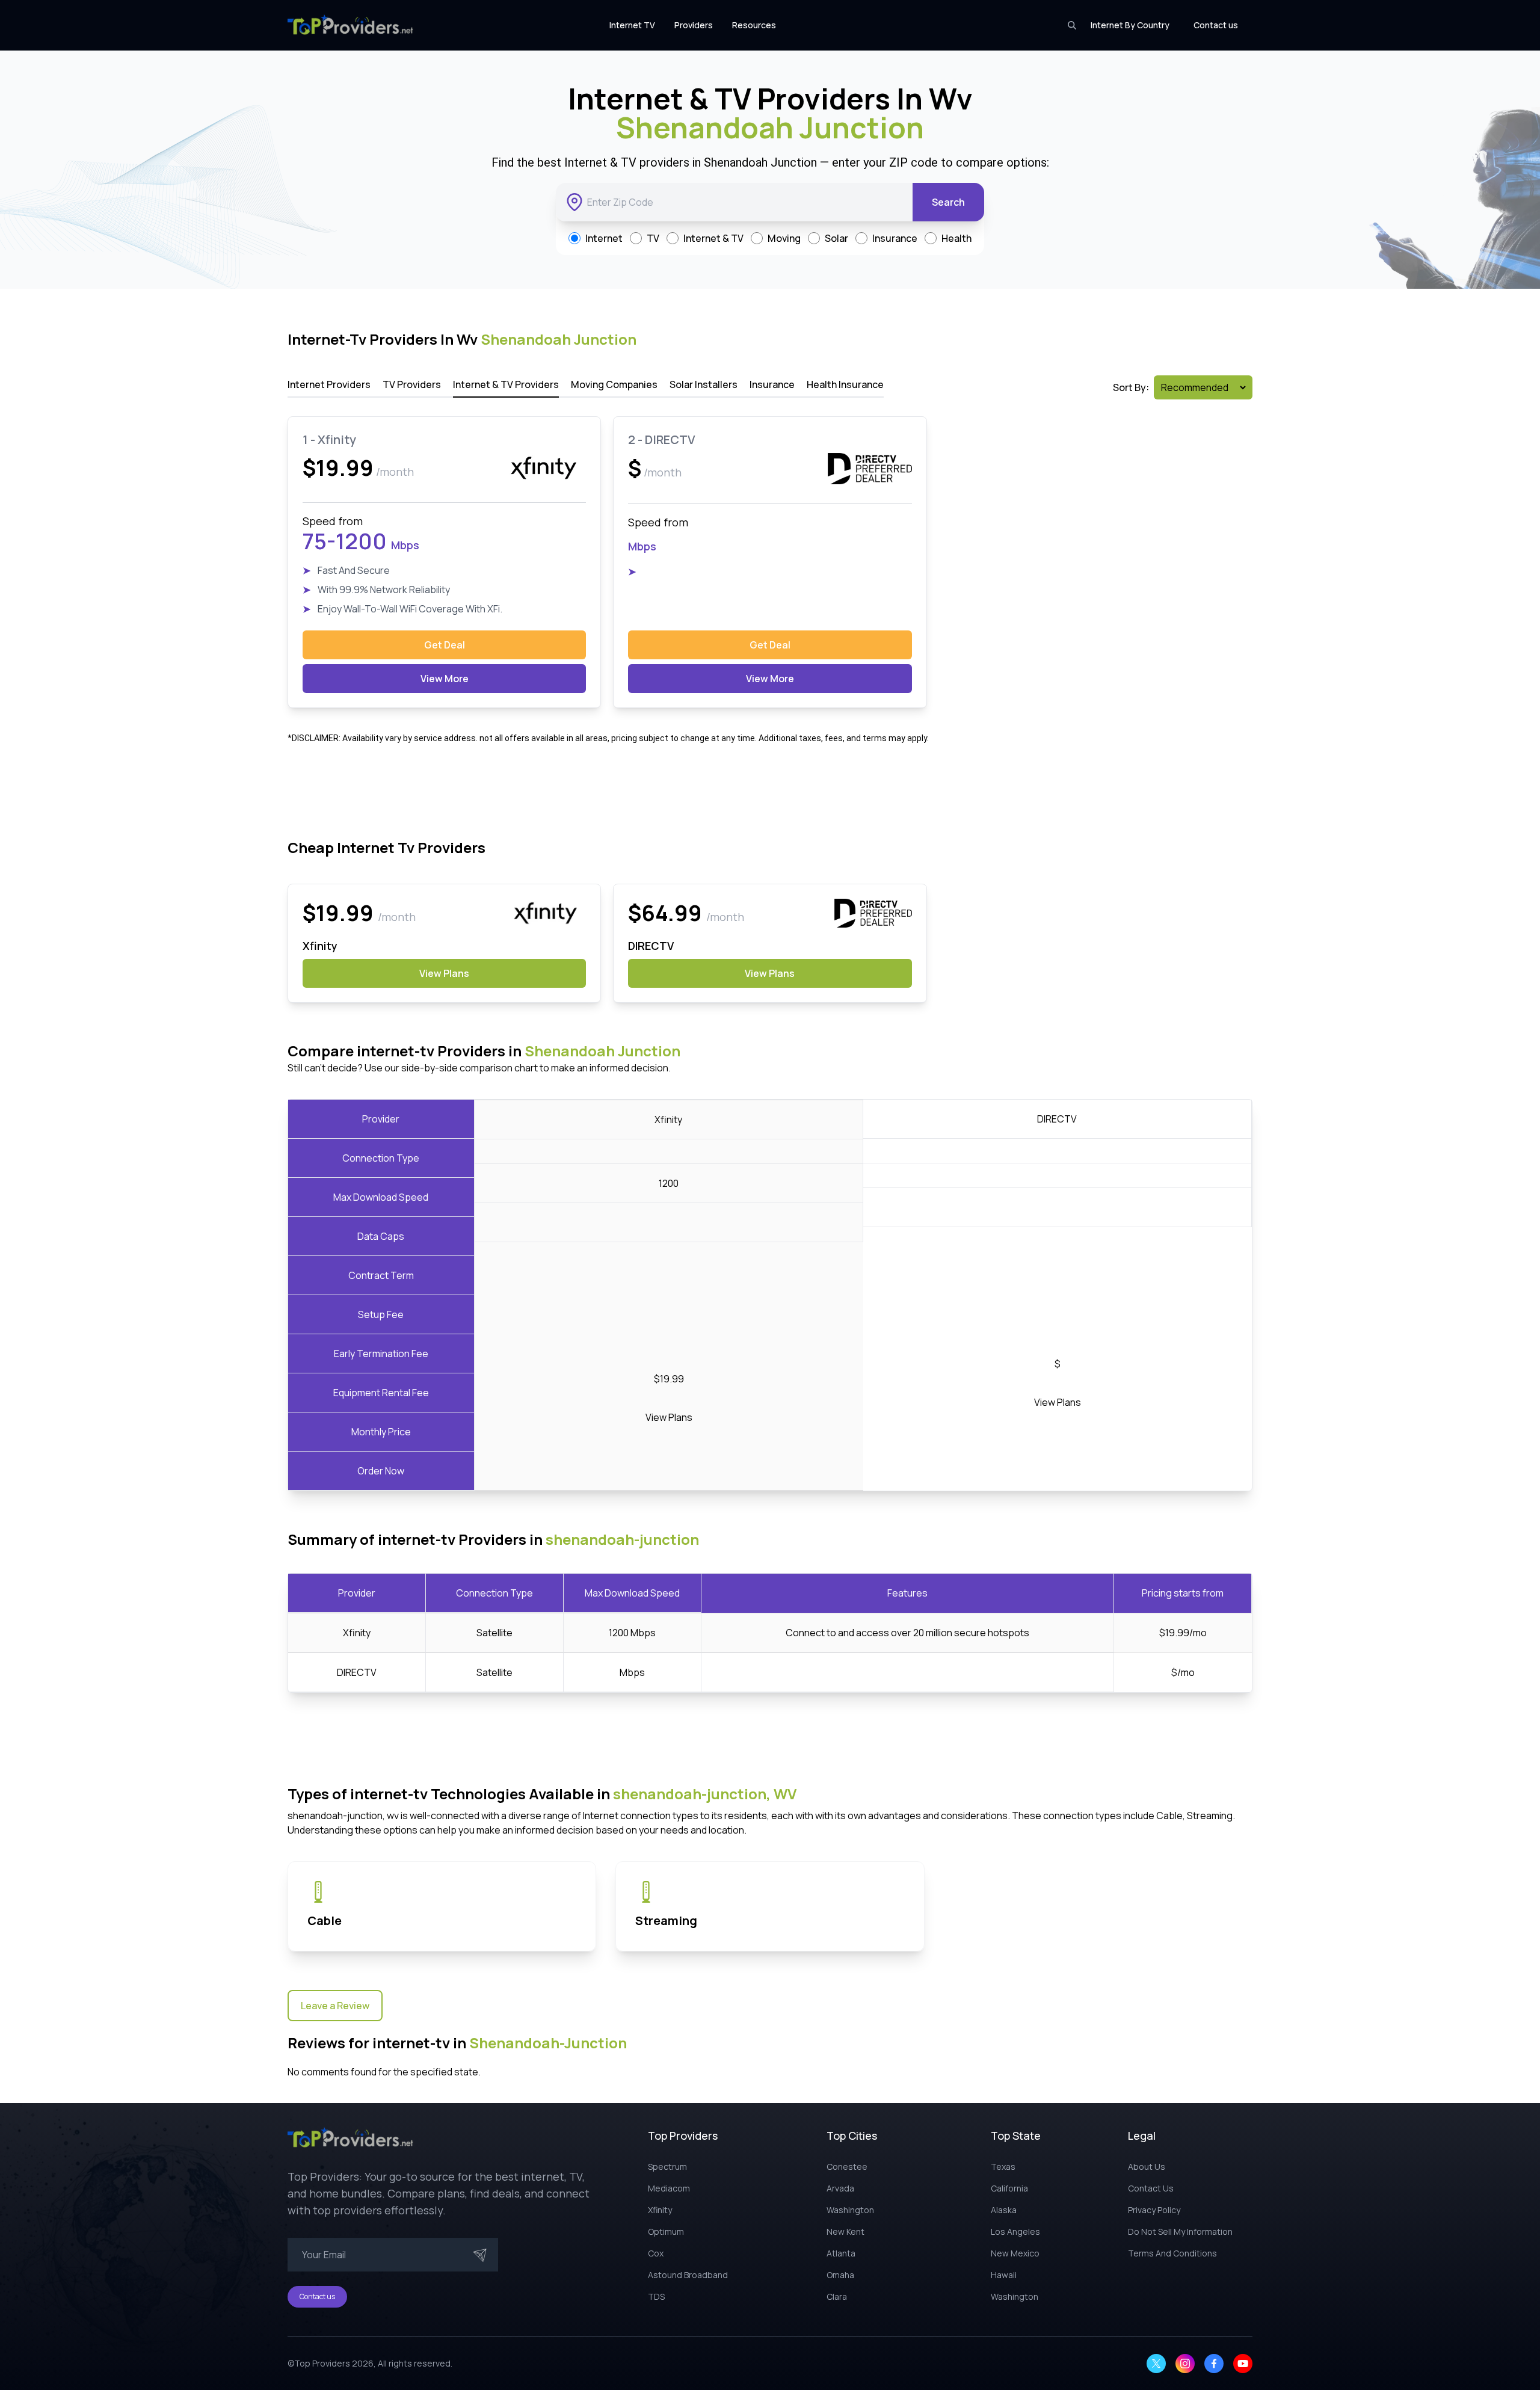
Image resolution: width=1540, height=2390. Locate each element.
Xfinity (357, 1633)
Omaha (840, 2275)
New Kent (845, 2231)
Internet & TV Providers (506, 384)
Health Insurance (845, 384)
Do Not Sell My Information (1180, 2231)
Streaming (666, 1920)
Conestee (847, 2167)
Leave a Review (335, 2006)
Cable (325, 1920)
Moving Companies (614, 384)
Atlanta (841, 2253)
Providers (694, 25)
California (1009, 2188)
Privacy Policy (1154, 2210)
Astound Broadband (688, 2275)
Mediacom (669, 2188)
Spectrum (667, 2167)
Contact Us (1151, 2188)
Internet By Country (1130, 25)
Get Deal (445, 645)
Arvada (840, 2188)
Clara (837, 2296)
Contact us (1216, 25)
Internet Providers (329, 384)
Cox (656, 2253)
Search (948, 202)
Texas (1003, 2167)
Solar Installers (704, 384)
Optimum (666, 2231)
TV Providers (412, 384)
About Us (1147, 2167)
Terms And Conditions (1172, 2253)
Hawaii (1004, 2275)
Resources (754, 25)
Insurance (772, 384)
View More (445, 679)
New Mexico (1015, 2253)
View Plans (444, 973)
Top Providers (322, 2363)
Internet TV (632, 25)
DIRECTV (357, 1672)
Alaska (1004, 2210)
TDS (656, 2296)
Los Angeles (1015, 2231)
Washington (850, 2210)
